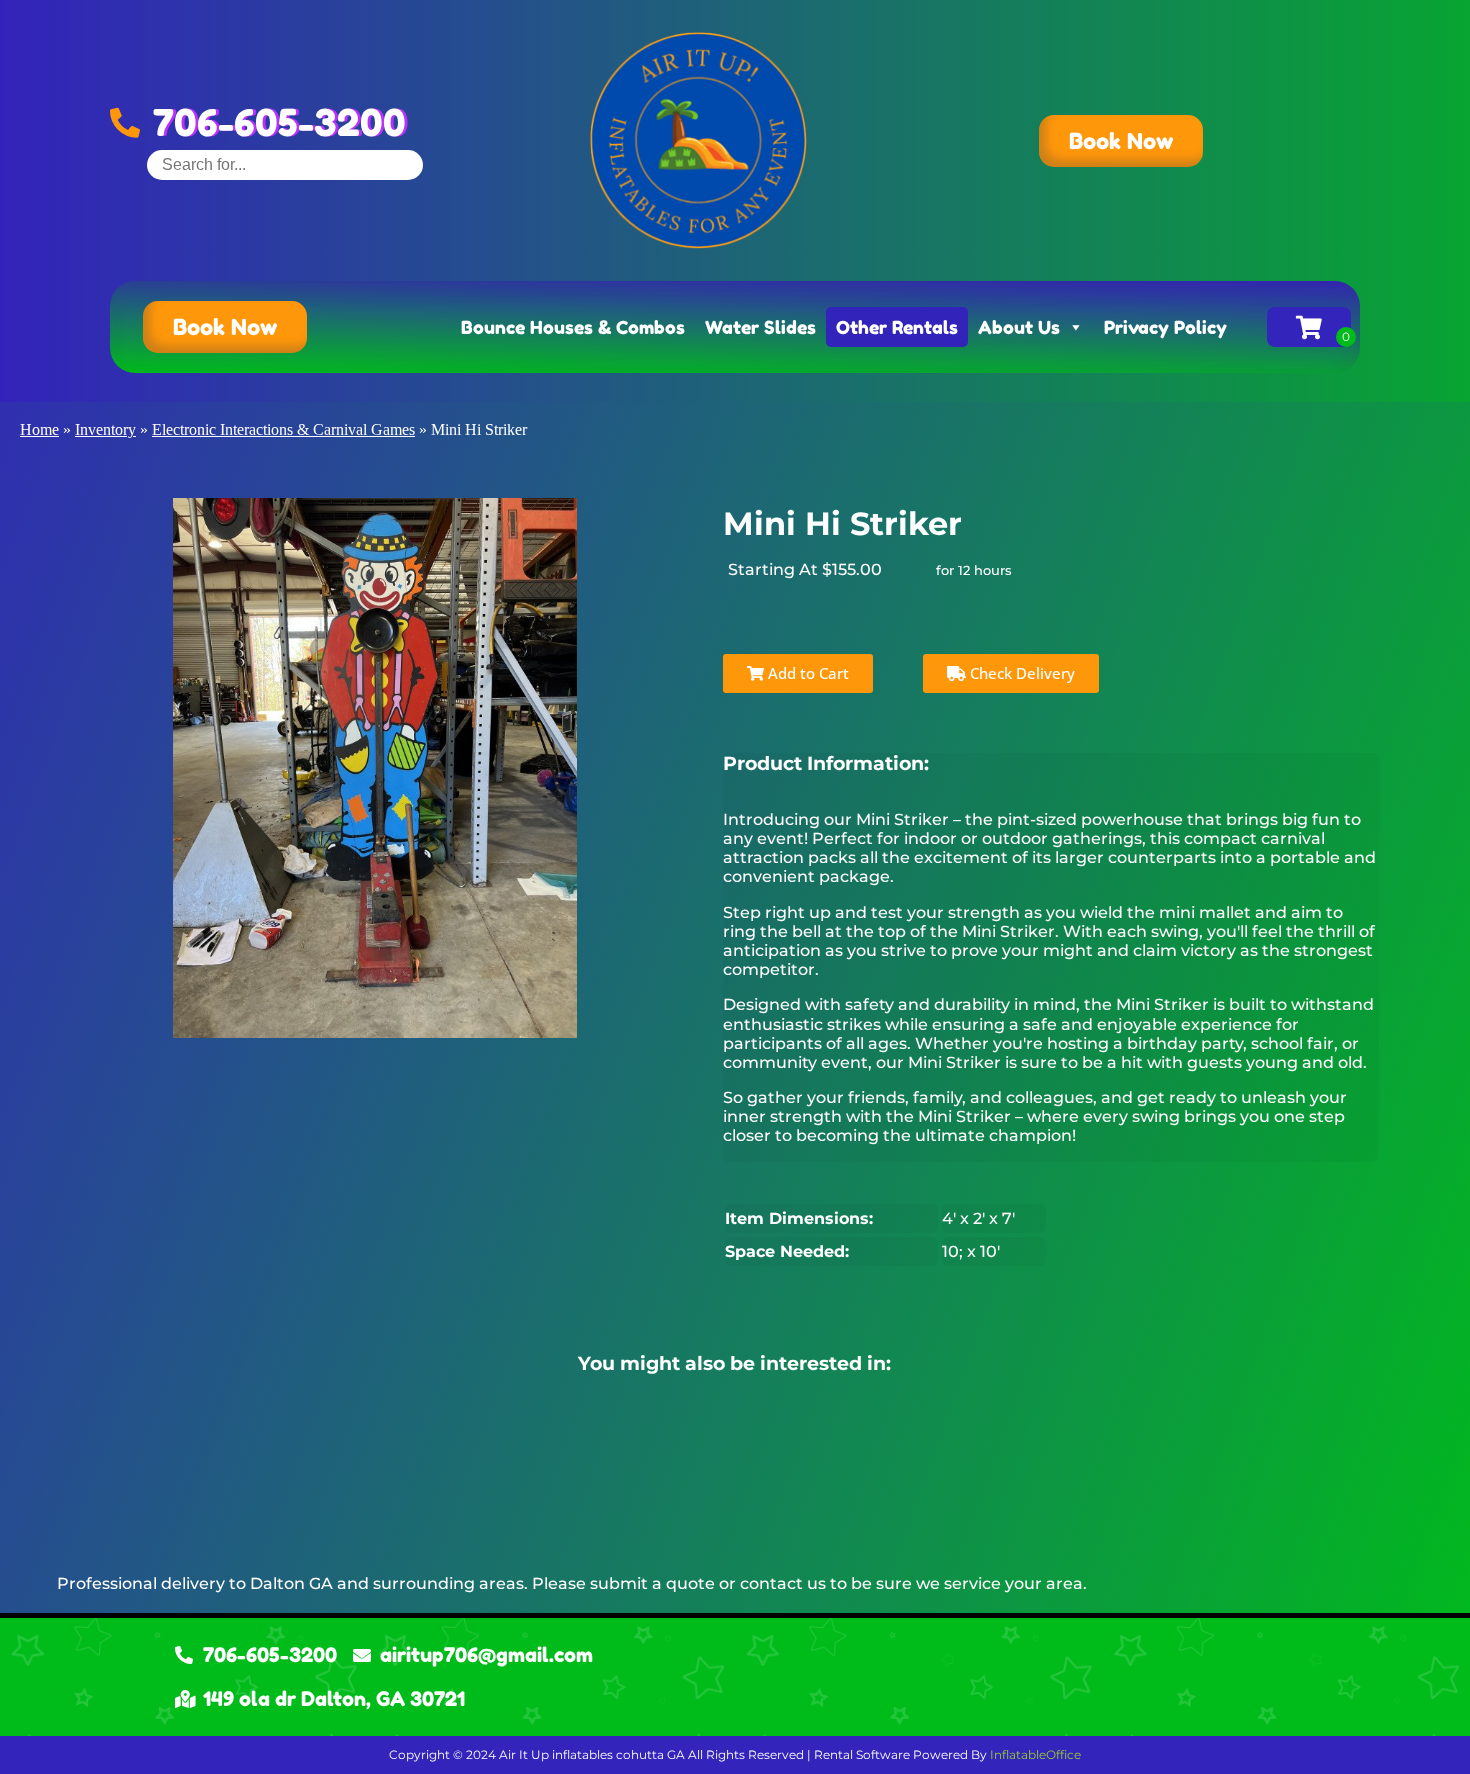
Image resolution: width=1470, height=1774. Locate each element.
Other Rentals (897, 327)
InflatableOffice (1035, 1754)
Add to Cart (806, 673)
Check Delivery (1020, 673)
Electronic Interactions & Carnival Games (283, 429)
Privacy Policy (1165, 327)
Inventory (105, 429)
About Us (1019, 327)
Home (39, 429)
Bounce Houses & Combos (573, 327)
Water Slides (760, 327)
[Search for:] (285, 164)
